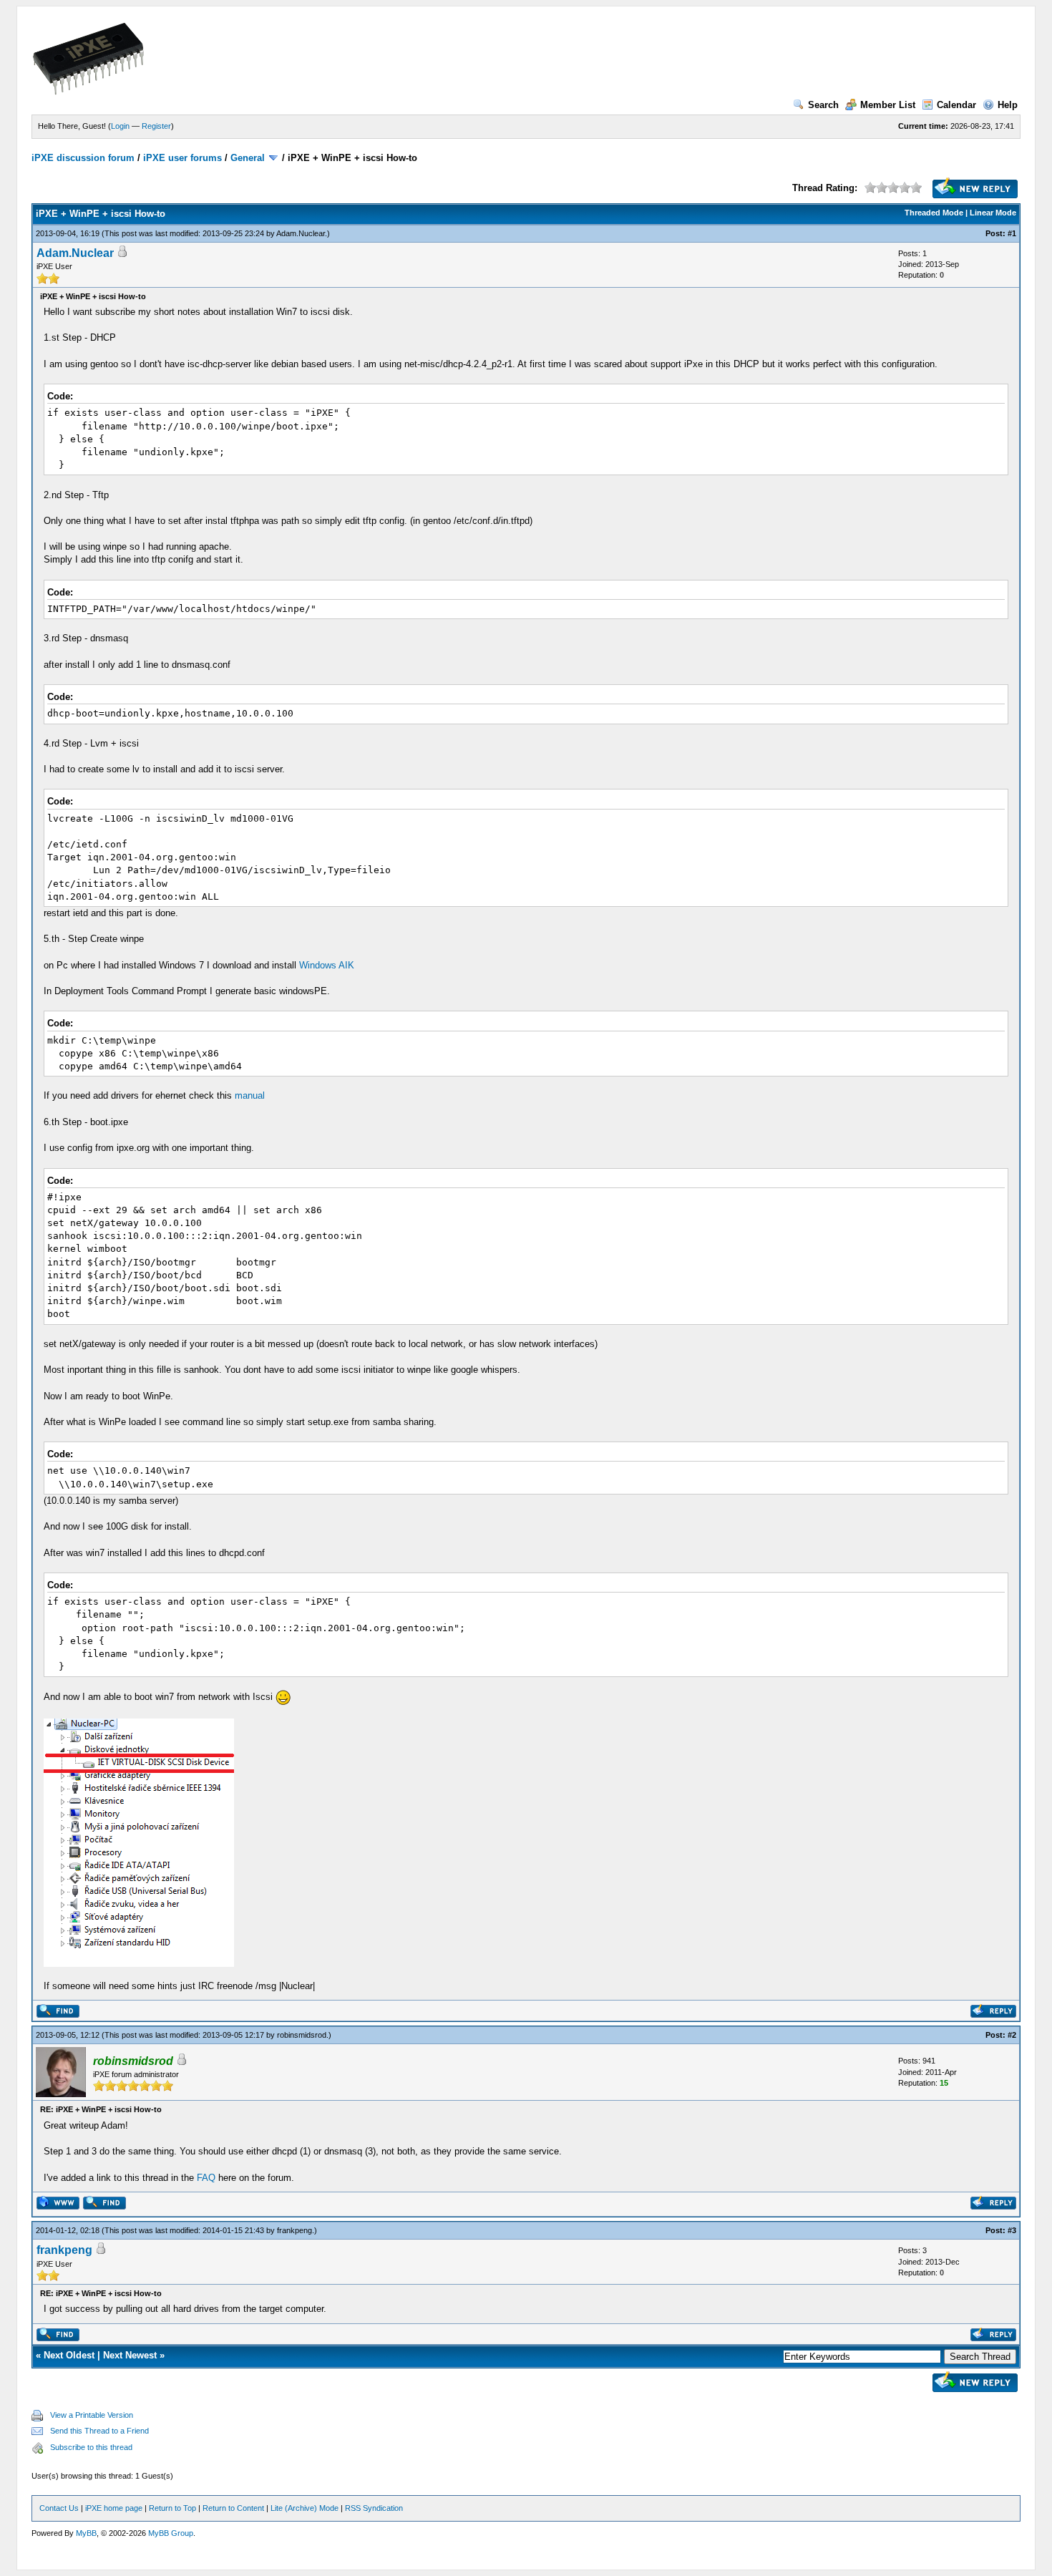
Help (1008, 105)
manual (250, 1095)
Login (120, 126)
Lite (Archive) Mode (305, 2508)
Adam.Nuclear (301, 233)
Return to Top (172, 2508)
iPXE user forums (182, 158)
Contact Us (59, 2508)
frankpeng (294, 2230)
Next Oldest (69, 2355)
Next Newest (130, 2355)
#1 (1012, 233)
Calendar (956, 105)
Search (823, 105)
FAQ (206, 2178)
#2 (1012, 2035)
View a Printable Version (92, 2415)
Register (156, 126)
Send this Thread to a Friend (99, 2431)
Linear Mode (993, 213)
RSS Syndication (374, 2508)
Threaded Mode (934, 213)
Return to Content (233, 2508)
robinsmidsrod (302, 2035)
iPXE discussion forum (83, 158)
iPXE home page (114, 2508)
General (248, 158)
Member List (888, 105)
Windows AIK (327, 965)
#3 (1012, 2230)
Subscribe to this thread (91, 2447)
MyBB (86, 2533)
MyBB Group (171, 2533)
